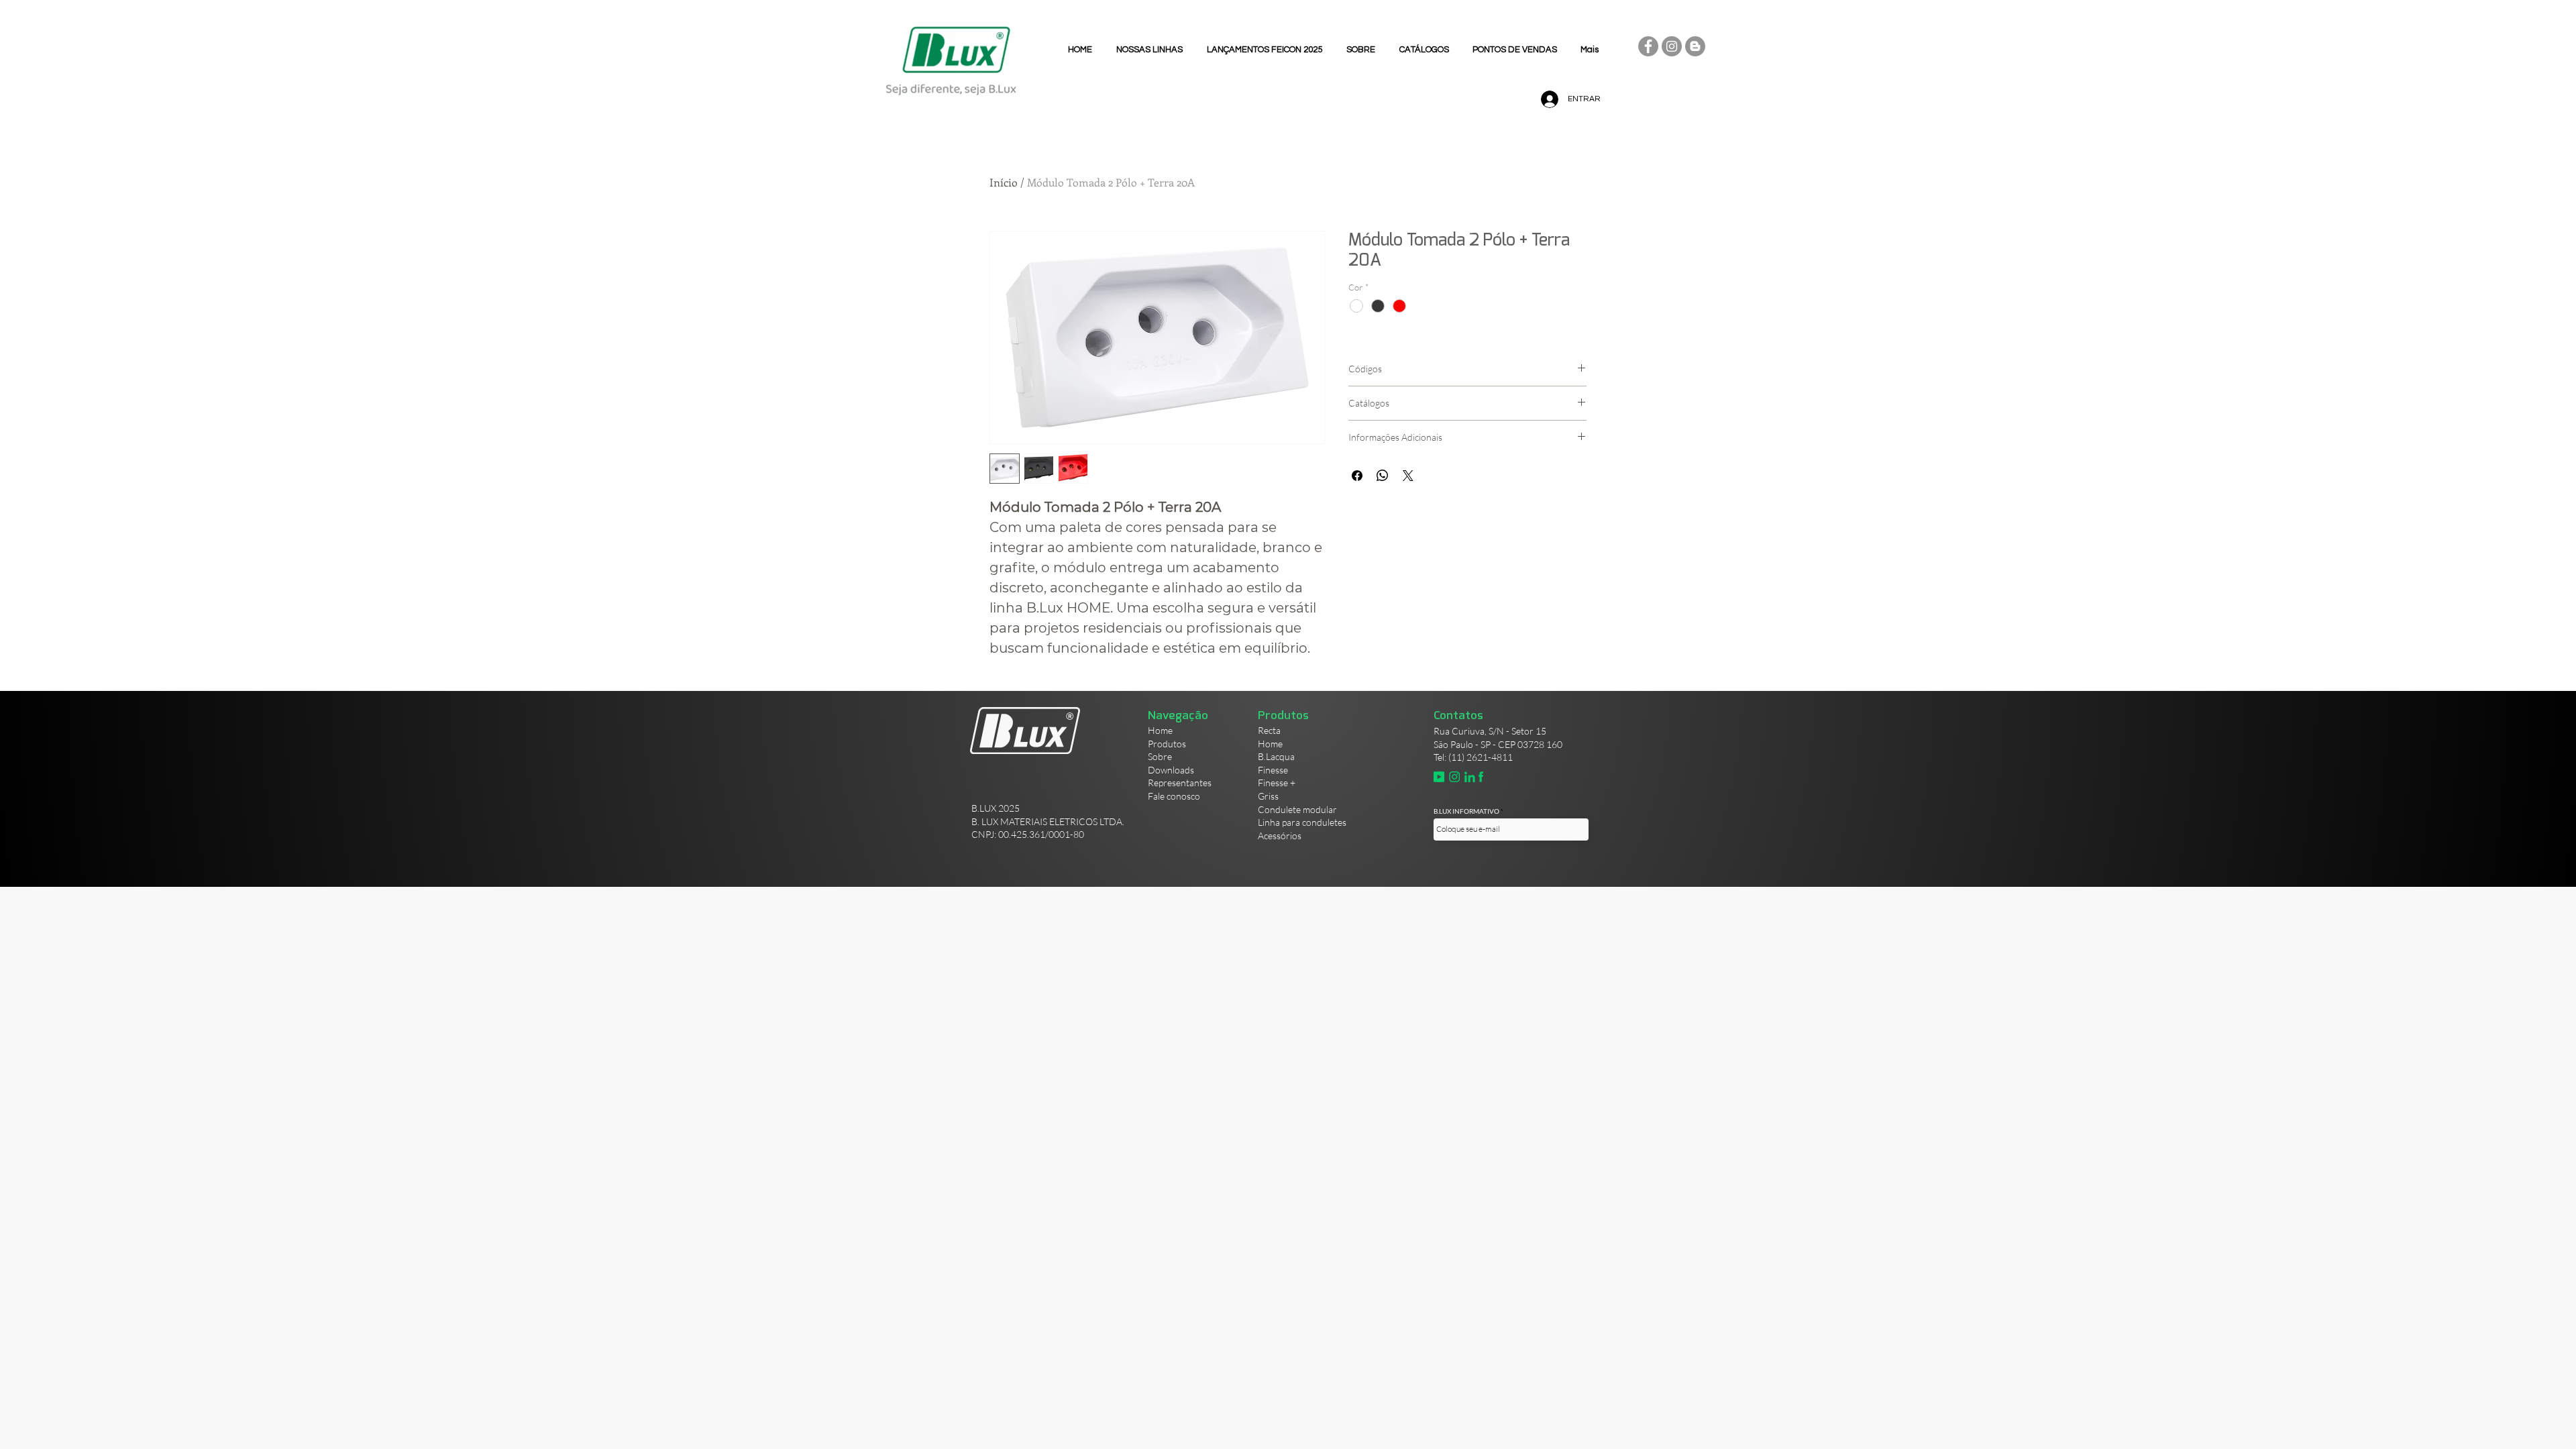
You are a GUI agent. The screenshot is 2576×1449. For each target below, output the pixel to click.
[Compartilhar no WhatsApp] (1383, 476)
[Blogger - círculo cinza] (1695, 46)
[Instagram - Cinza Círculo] (1672, 46)
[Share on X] (1408, 476)
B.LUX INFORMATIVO (1466, 811)
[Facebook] (1648, 46)
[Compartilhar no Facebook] (1357, 476)
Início (1004, 182)
